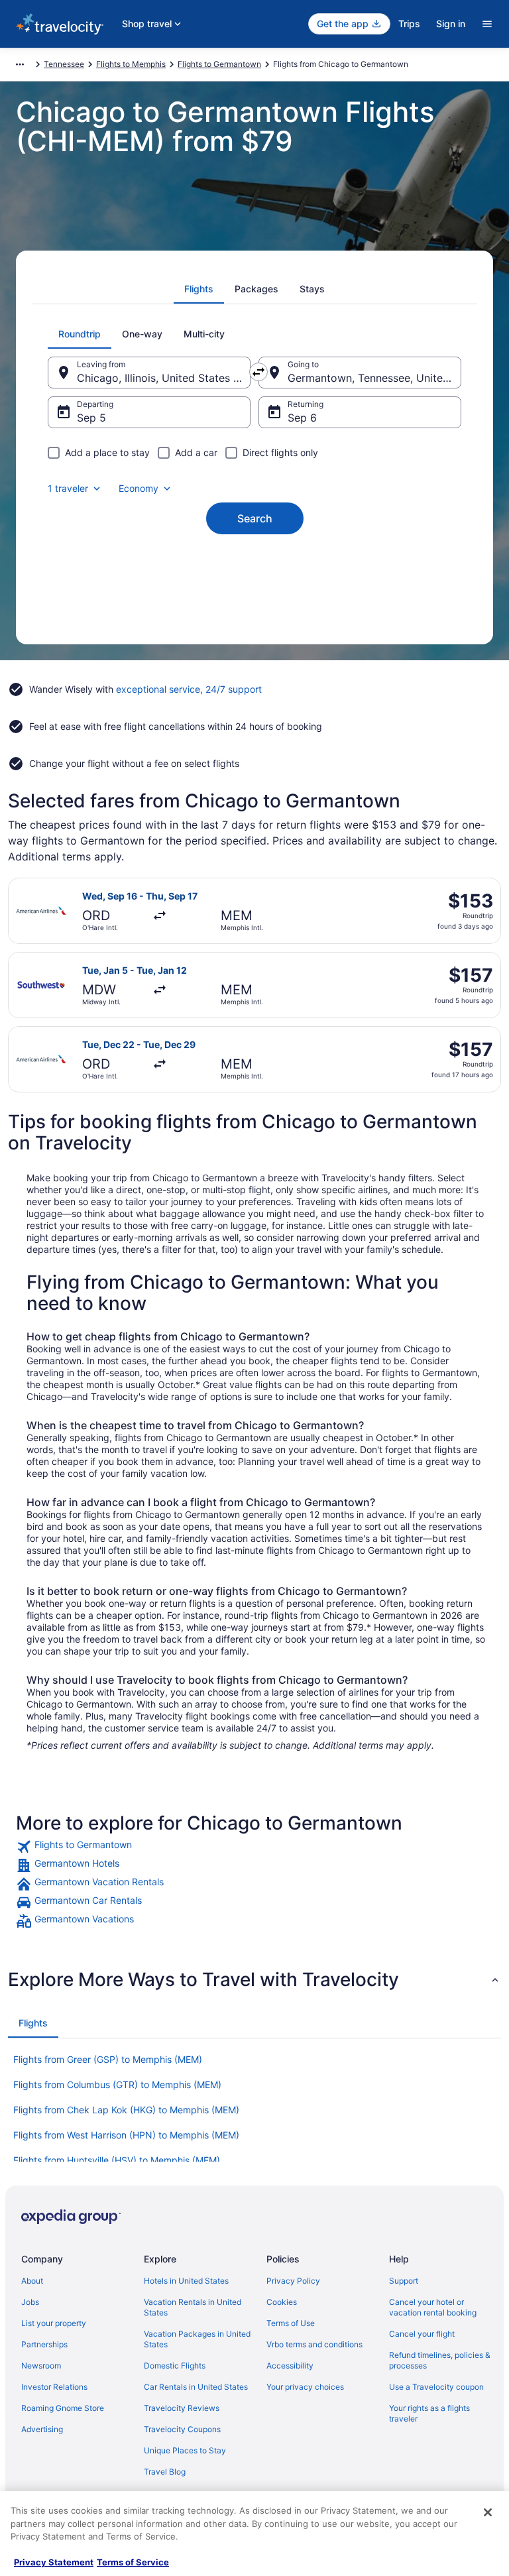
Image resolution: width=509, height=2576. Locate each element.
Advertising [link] (42, 2429)
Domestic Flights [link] (175, 2366)
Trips (409, 24)
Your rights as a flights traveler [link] (429, 2413)
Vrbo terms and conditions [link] (314, 2344)
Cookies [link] (282, 2302)
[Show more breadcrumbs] (20, 64)
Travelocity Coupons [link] (182, 2429)
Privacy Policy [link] (293, 2281)
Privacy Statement (54, 2562)
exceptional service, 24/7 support (189, 689)
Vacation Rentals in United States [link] (193, 2307)
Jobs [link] (30, 2302)
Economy (139, 488)
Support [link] (404, 2281)
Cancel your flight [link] (422, 2334)
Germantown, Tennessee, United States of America (374, 378)
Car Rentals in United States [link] (196, 2387)
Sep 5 (91, 418)
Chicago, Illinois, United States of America (164, 378)
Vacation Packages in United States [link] (197, 2339)
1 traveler (68, 488)
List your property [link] (54, 2323)
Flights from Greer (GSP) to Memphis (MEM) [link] (108, 2059)
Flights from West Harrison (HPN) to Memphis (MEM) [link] (126, 2135)
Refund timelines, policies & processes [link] (440, 2360)
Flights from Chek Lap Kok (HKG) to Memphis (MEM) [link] (126, 2110)
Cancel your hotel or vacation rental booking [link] (433, 2307)
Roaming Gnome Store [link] (63, 2408)
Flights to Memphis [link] (131, 64)
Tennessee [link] (64, 64)
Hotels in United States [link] (186, 2281)
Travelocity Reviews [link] (182, 2408)
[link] (254, 1847)
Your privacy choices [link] (305, 2387)
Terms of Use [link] (291, 2323)
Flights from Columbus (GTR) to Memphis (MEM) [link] (117, 2084)
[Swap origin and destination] (258, 372)
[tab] (199, 289)
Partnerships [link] (44, 2344)
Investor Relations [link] (54, 2387)
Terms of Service (133, 2562)
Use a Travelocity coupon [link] (436, 2387)
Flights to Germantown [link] (219, 64)
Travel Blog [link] (165, 2472)
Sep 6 (302, 418)
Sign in (451, 24)
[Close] (488, 2512)
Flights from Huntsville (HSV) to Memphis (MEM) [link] (117, 2160)
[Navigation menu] (487, 24)
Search (255, 518)
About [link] (32, 2281)
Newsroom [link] (41, 2366)
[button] (254, 1979)
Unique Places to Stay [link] (185, 2450)
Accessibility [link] (290, 2366)
